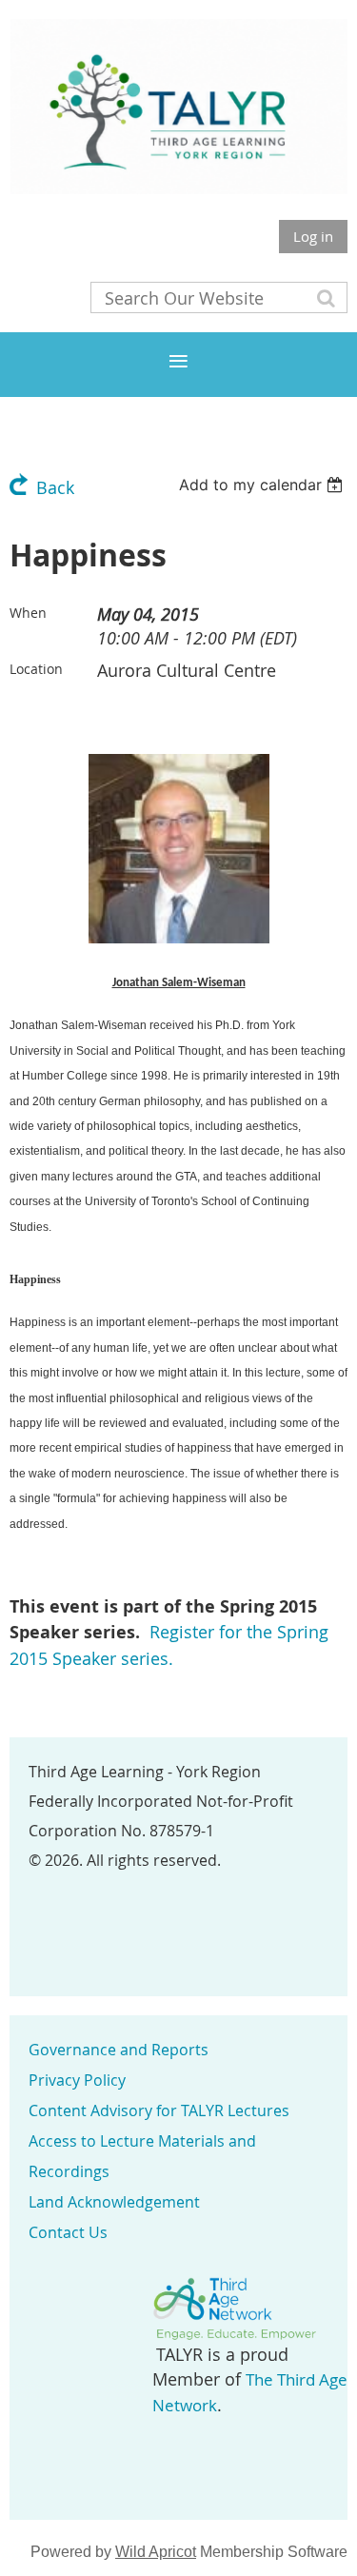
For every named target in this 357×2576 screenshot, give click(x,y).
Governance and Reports (119, 2050)
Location (36, 669)
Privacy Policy (77, 2080)
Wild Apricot (156, 2552)
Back (55, 487)
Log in (313, 236)
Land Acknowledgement (114, 2202)
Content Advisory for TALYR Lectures (159, 2110)
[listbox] (263, 485)
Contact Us (68, 2232)
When (28, 613)
